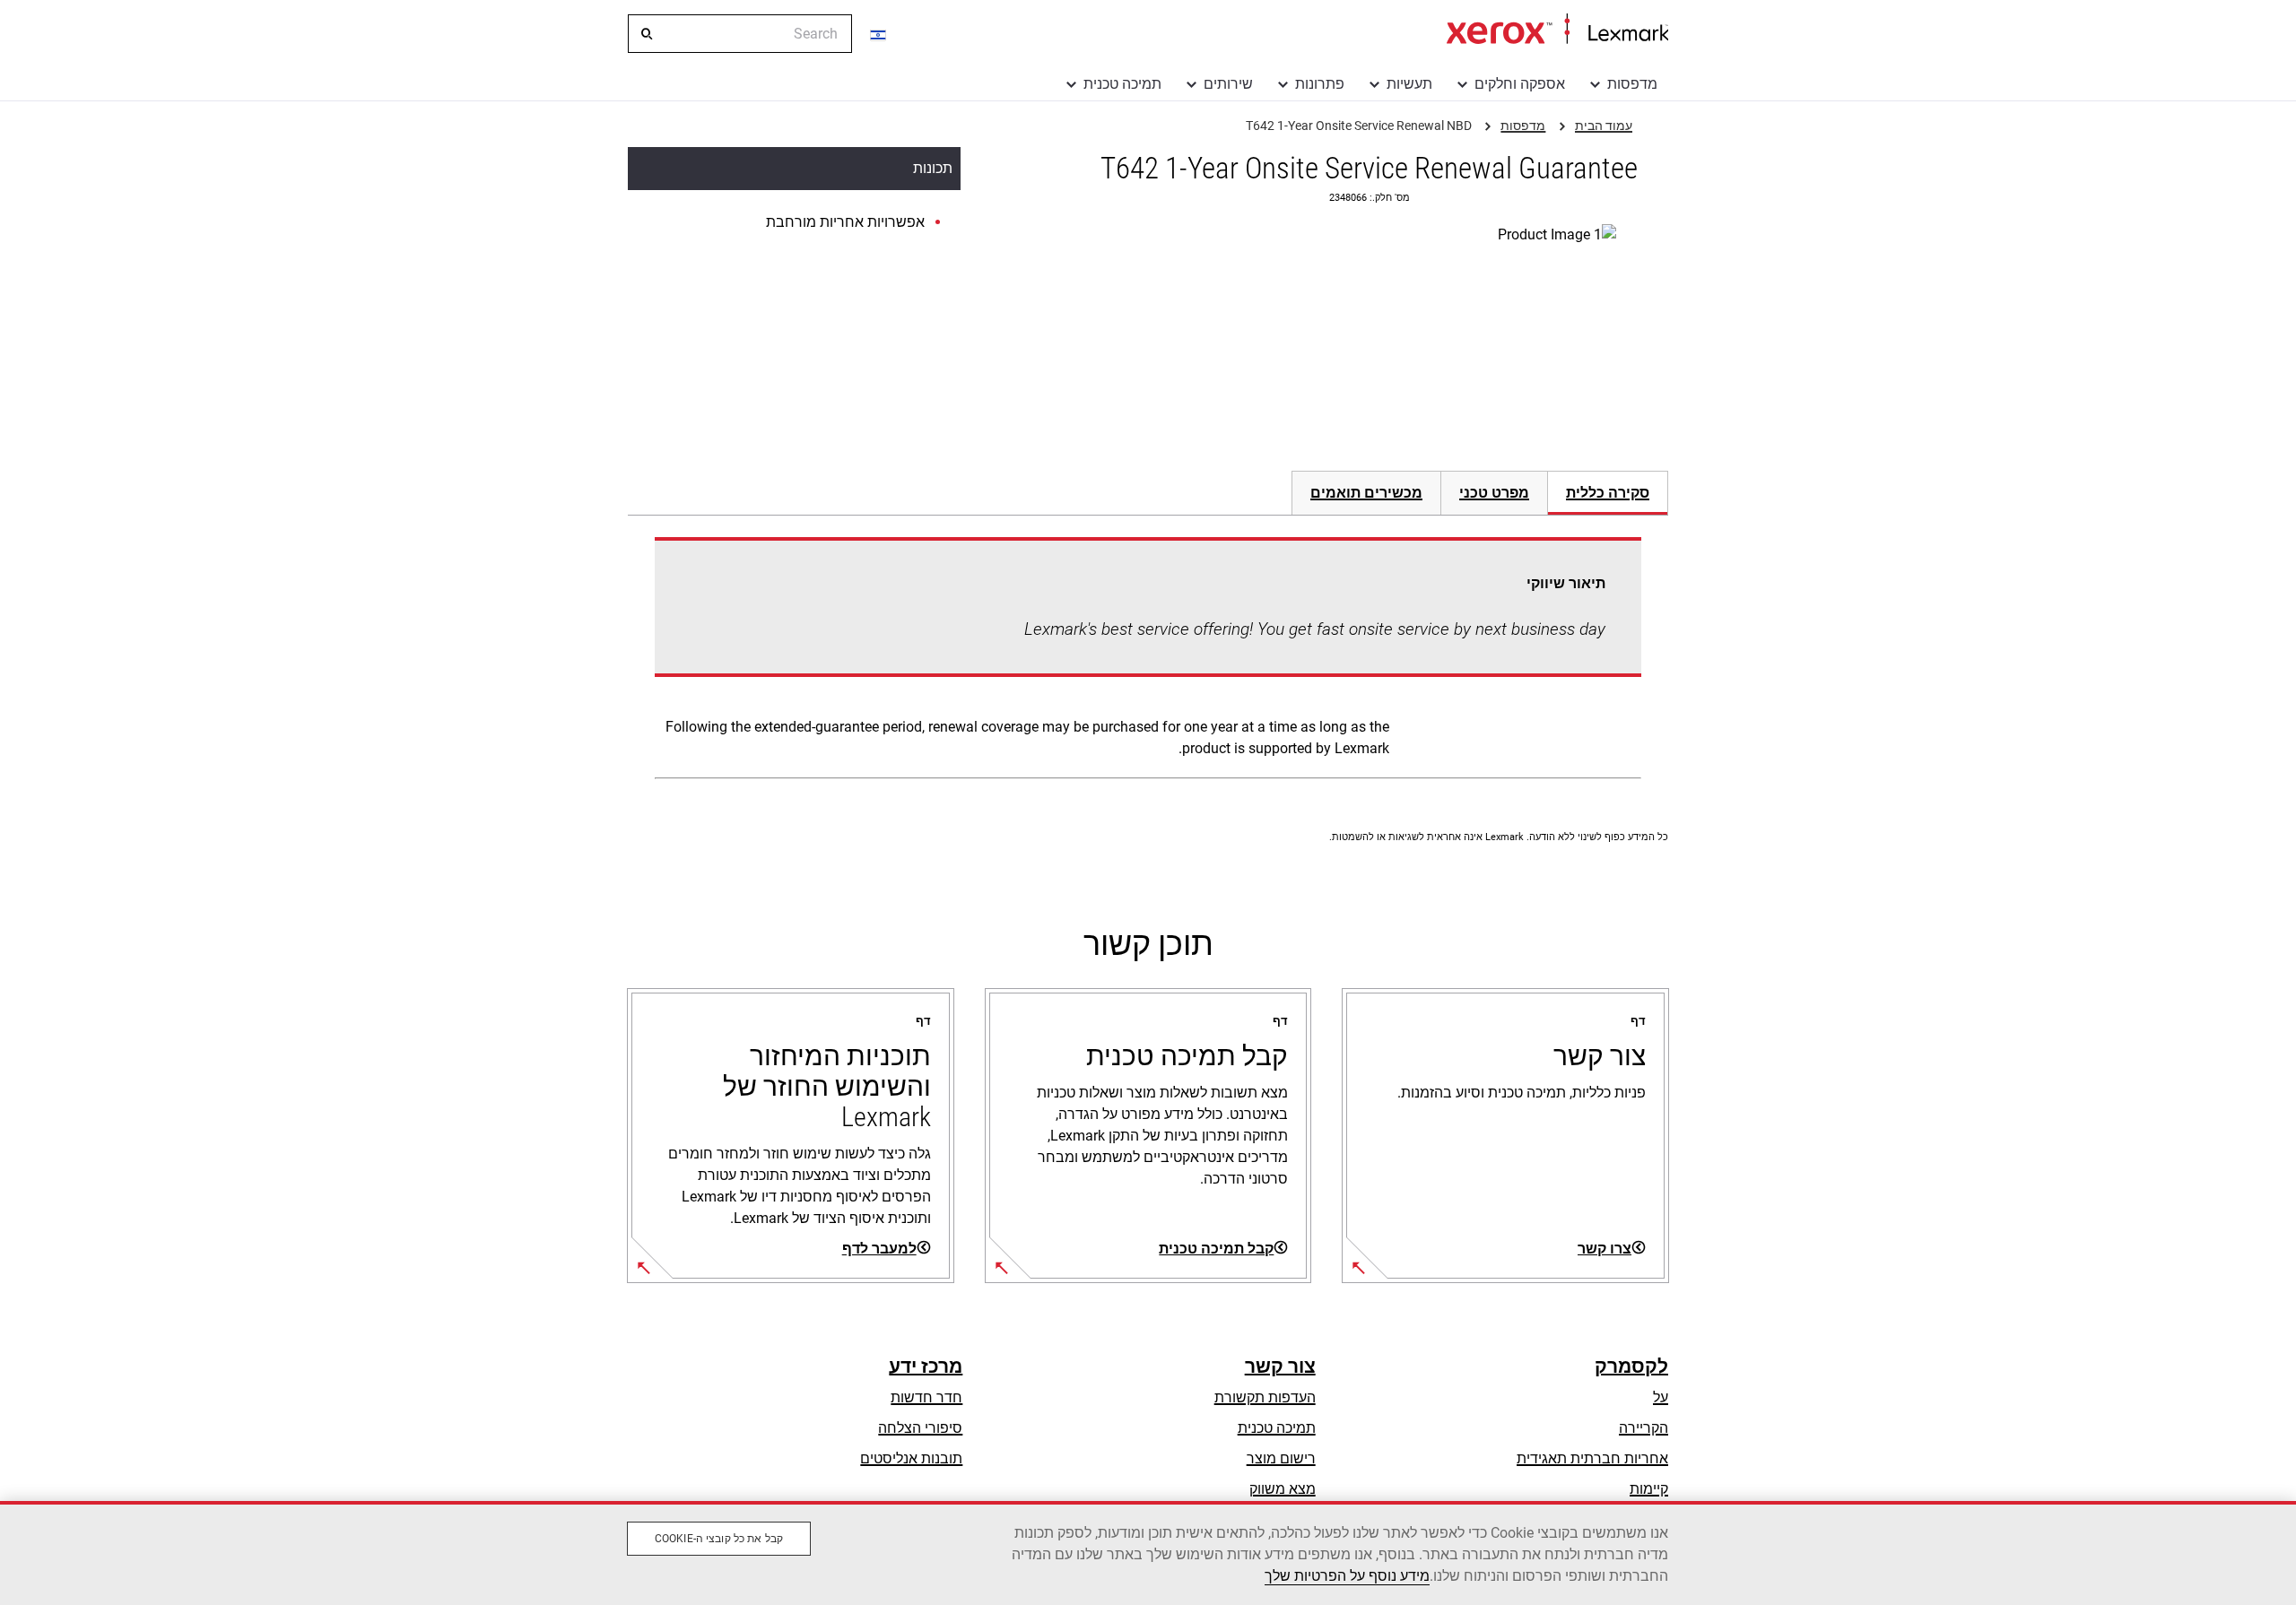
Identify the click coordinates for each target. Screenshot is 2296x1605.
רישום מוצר (1281, 1458)
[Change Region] (879, 34)
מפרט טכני (1494, 493)
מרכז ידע (926, 1366)
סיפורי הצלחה (920, 1428)
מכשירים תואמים (1366, 493)
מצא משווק (1283, 1489)
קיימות (1649, 1489)
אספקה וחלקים (1520, 84)
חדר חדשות (926, 1397)
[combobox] (740, 34)
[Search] (646, 34)
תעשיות (1409, 84)
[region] (1148, 1553)
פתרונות (1320, 84)
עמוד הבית (1557, 30)
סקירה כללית (1608, 493)
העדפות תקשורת (1265, 1397)
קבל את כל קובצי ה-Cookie (719, 1539)
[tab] (1608, 493)
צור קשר (1280, 1366)
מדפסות (1632, 84)
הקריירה (1644, 1428)
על (1661, 1397)
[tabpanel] (1148, 662)
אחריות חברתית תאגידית (1592, 1458)
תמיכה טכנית (1122, 84)
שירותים (1228, 84)
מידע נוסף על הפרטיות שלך (1347, 1576)
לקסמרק (1631, 1366)
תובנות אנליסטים (911, 1458)
